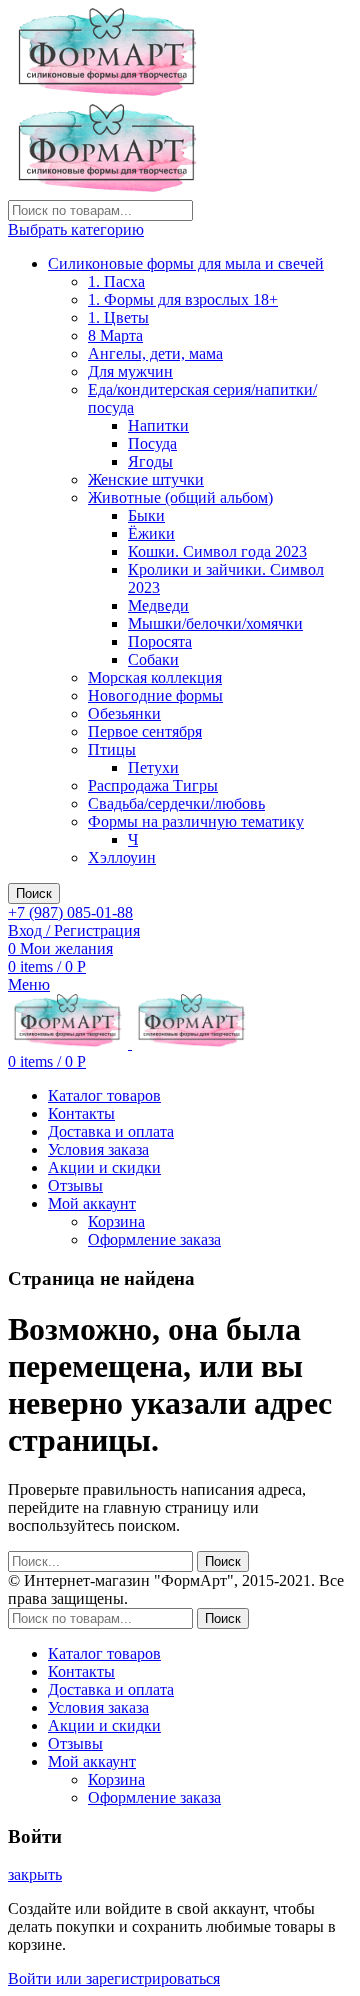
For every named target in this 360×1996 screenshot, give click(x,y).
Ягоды (150, 461)
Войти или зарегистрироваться (114, 1978)
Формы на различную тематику (196, 821)
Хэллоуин (122, 857)
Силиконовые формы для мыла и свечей (186, 263)
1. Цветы (118, 317)
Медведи (158, 605)
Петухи (153, 767)
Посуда (152, 443)
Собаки (153, 659)
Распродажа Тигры (153, 785)
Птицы (112, 749)
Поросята (160, 641)
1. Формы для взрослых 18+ (183, 299)
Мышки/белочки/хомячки (215, 623)
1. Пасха (116, 281)
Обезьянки (124, 713)
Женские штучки (146, 479)
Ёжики (151, 533)
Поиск (34, 893)
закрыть (35, 1874)
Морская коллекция (155, 677)
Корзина (116, 1221)
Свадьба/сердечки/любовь (176, 803)
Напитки (158, 425)
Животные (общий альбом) (180, 497)
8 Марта (115, 335)
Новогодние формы (155, 695)
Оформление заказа (154, 1239)
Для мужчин (130, 371)
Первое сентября (145, 731)
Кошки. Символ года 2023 (217, 551)
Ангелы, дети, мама (155, 353)
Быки (146, 515)
